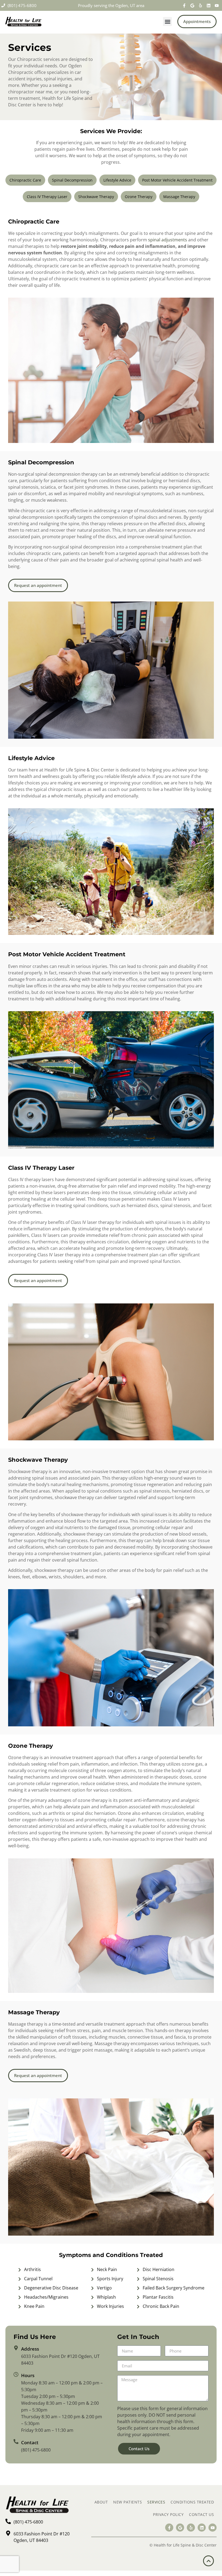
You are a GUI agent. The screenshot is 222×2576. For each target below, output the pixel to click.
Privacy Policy (168, 2514)
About (101, 2502)
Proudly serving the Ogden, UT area (111, 5)
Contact (30, 2442)
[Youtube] (217, 5)
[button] (167, 22)
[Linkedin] (208, 5)
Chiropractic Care (25, 180)
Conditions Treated (192, 2502)
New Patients (128, 2502)
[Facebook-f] (184, 5)
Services (156, 2502)
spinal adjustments (168, 240)
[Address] (16, 2348)
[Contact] (16, 2442)
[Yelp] (200, 5)
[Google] (192, 5)
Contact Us (201, 2514)
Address (30, 2349)
